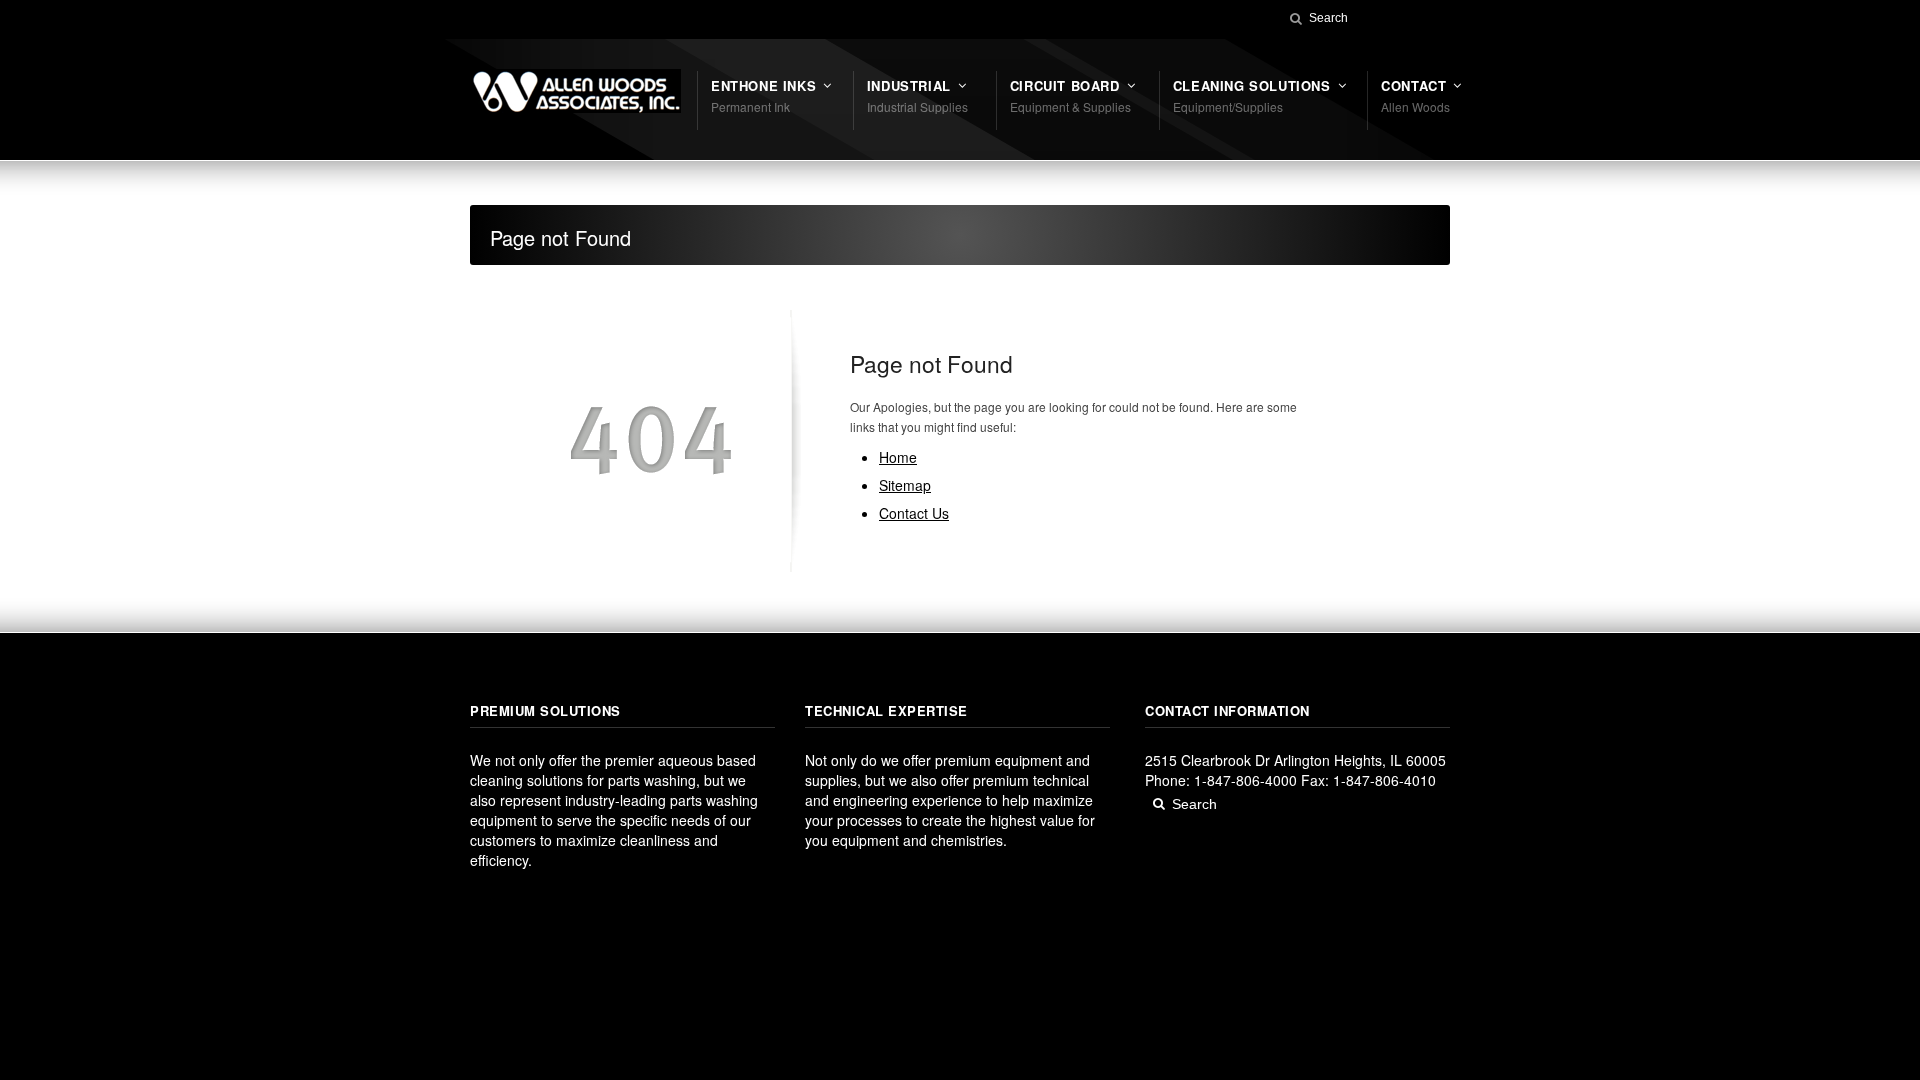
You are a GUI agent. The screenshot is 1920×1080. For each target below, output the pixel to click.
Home (898, 457)
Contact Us (914, 513)
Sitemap (905, 485)
